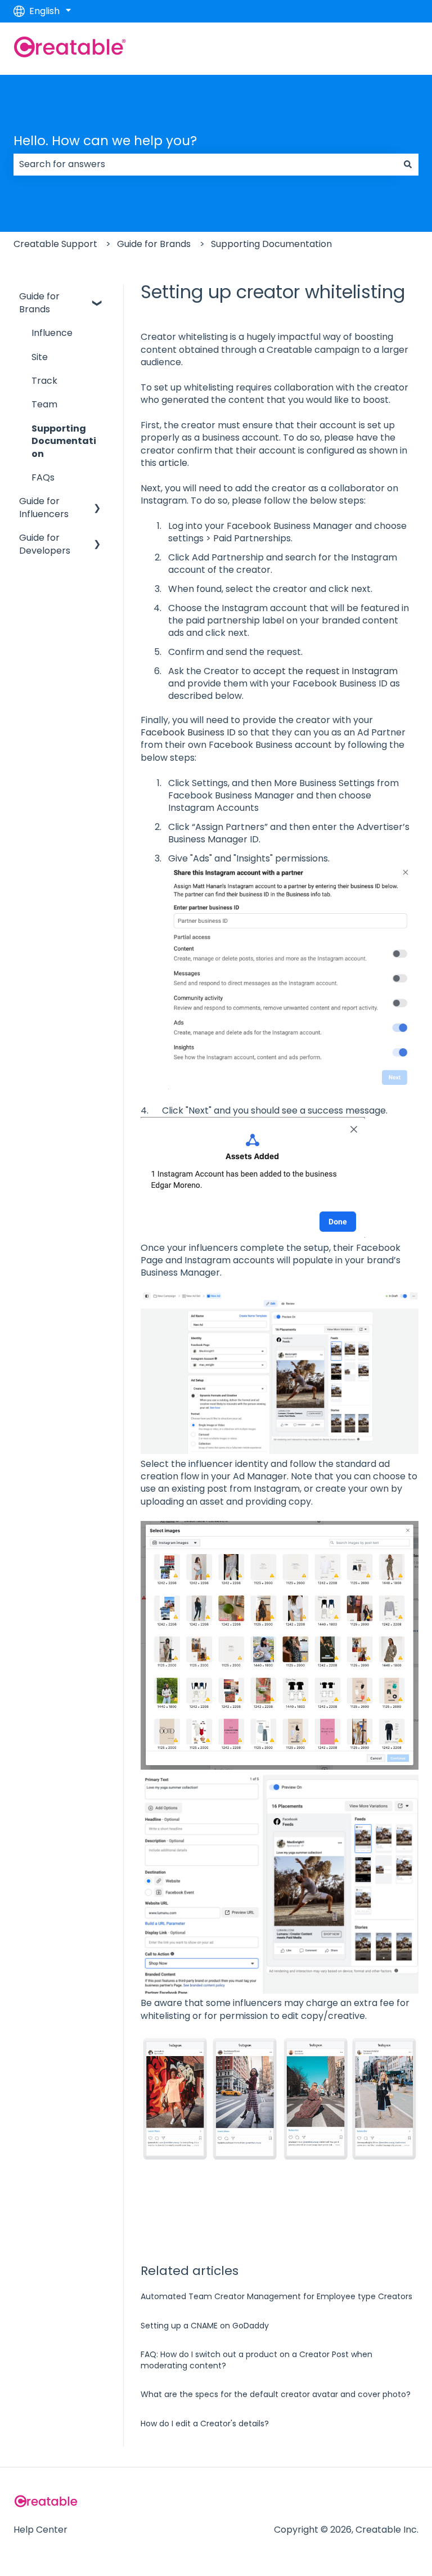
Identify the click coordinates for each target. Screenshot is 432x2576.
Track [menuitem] (44, 381)
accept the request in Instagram (325, 671)
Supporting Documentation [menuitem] (64, 441)
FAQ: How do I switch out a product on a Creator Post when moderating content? (256, 2360)
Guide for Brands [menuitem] (39, 302)
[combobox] (205, 164)
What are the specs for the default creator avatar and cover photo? (276, 2394)
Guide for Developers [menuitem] (45, 544)
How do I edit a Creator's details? (205, 2424)
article (173, 463)
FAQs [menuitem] (43, 477)
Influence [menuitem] (52, 333)
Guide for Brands (154, 244)
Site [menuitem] (40, 357)
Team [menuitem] (44, 404)
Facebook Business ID (188, 732)
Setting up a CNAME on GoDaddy (205, 2326)
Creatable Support (55, 244)
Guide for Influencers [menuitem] (44, 507)
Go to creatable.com (361, 49)
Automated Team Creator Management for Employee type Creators (276, 2296)
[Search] (408, 164)
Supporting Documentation (271, 244)
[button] (97, 297)
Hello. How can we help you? (105, 141)
